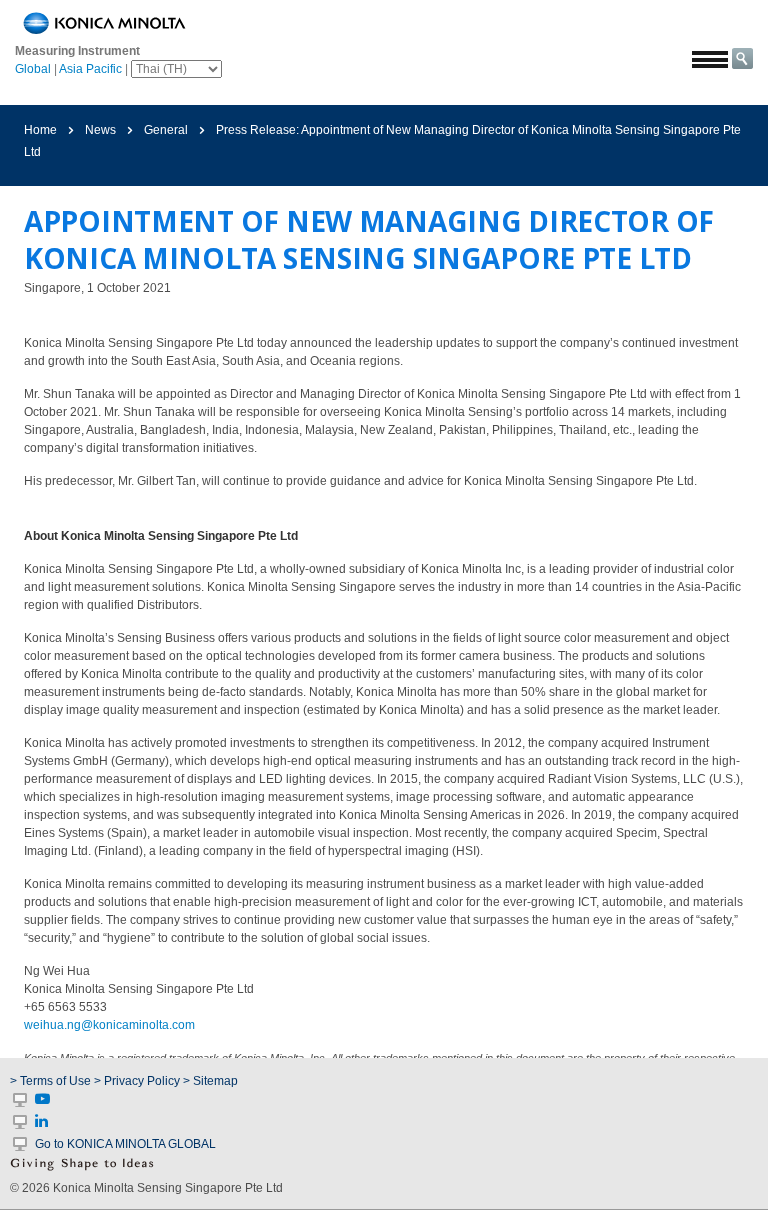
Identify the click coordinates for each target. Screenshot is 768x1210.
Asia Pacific (90, 69)
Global (33, 69)
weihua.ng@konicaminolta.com (109, 1025)
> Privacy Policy (137, 1081)
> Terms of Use (52, 1081)
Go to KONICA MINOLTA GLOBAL (125, 1144)
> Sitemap (210, 1081)
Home (40, 130)
